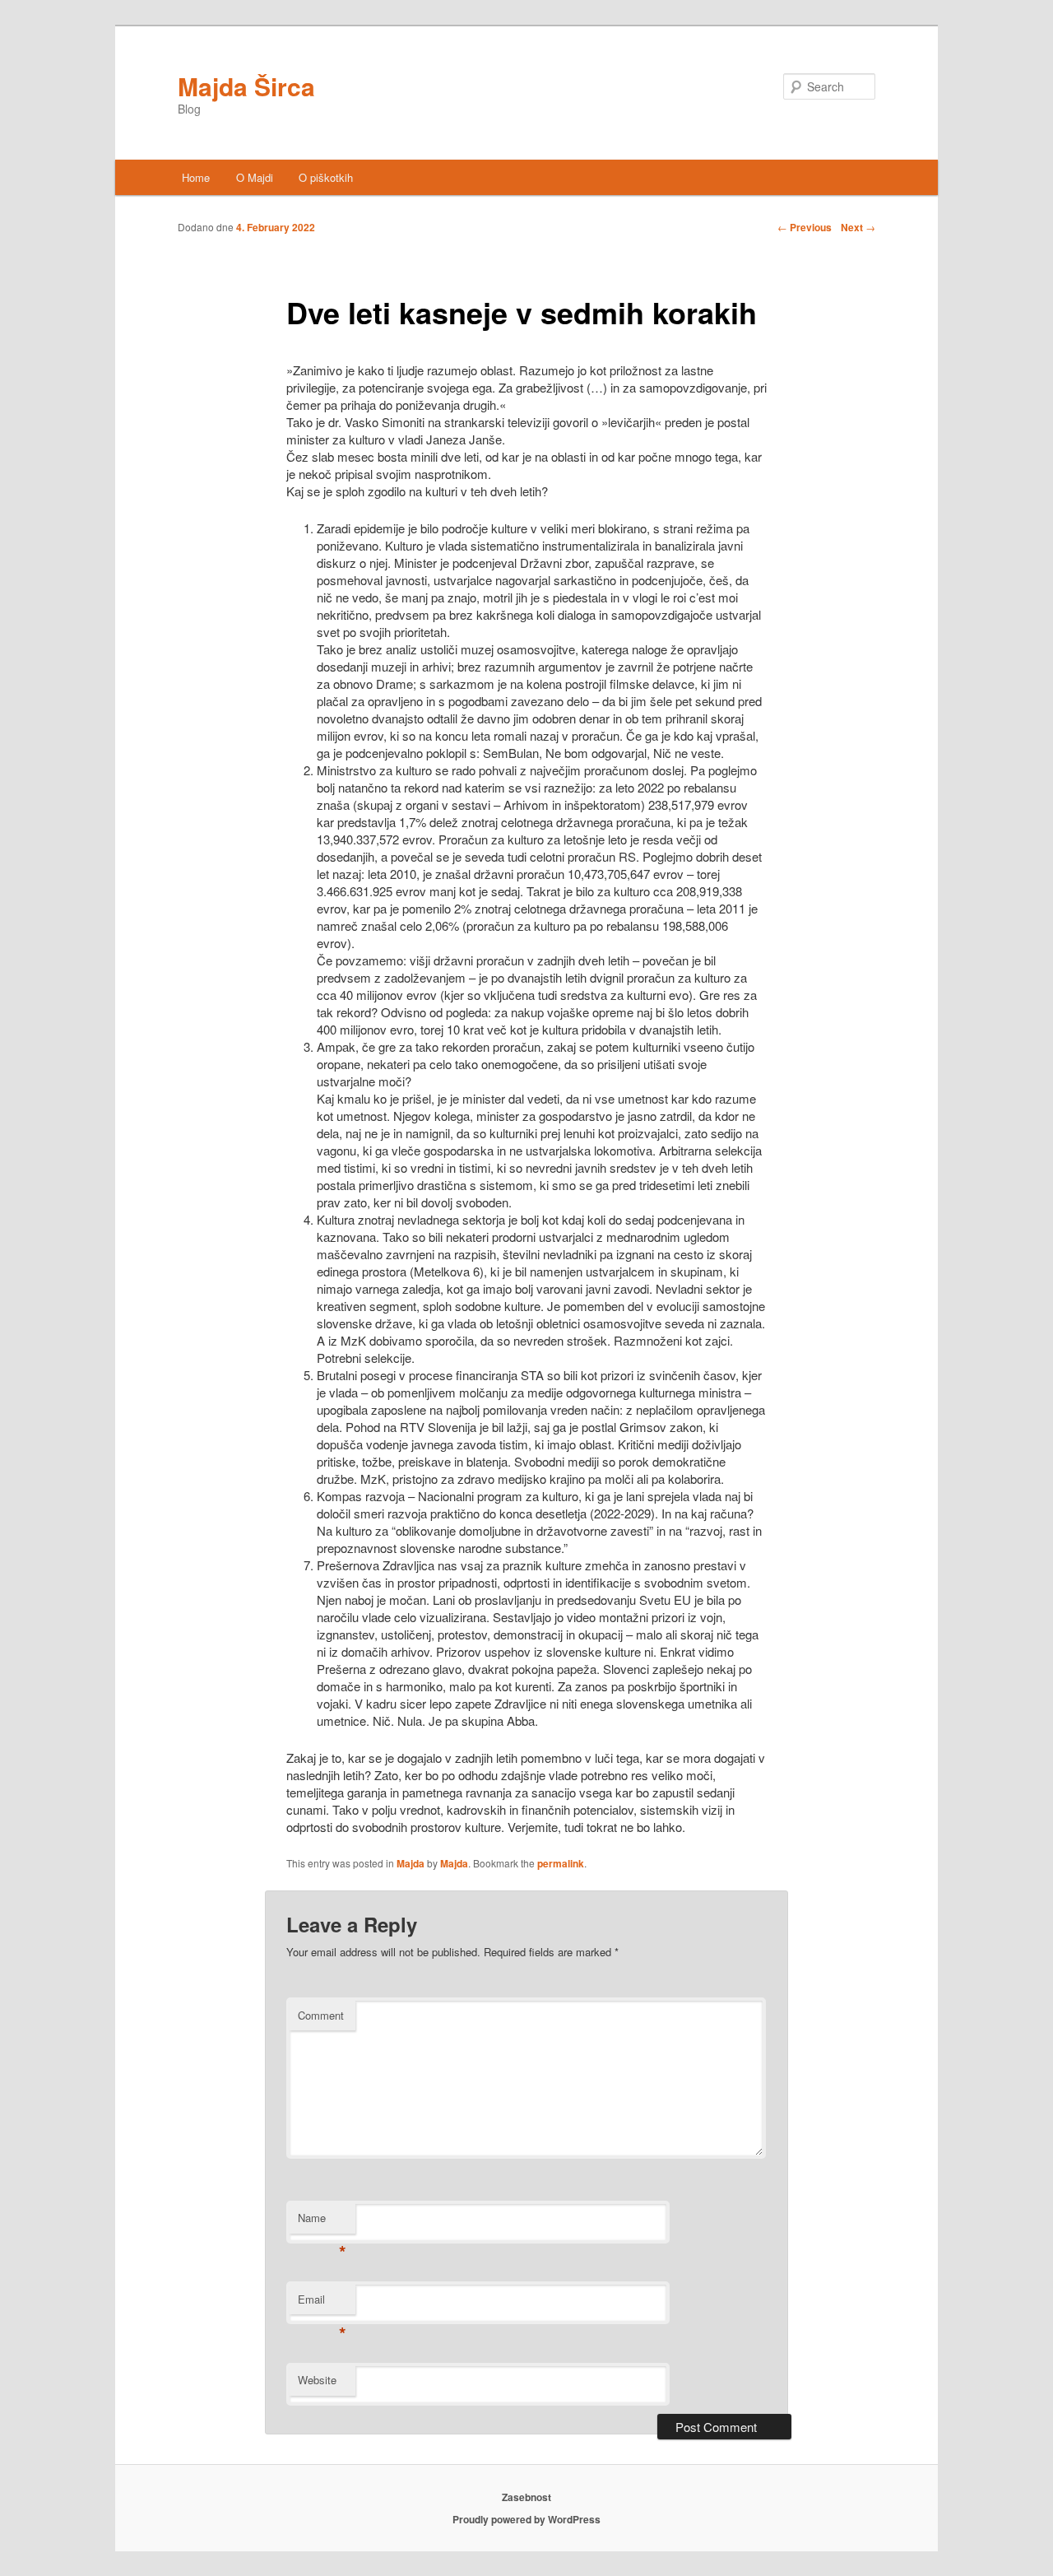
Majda (411, 1863)
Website (317, 2380)
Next (858, 227)
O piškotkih (326, 177)
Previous (805, 227)
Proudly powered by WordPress (526, 2519)
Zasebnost (526, 2497)
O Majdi (255, 177)
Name (322, 2222)
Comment (321, 2015)
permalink (561, 1863)
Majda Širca (246, 86)
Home (196, 177)
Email (322, 2303)
